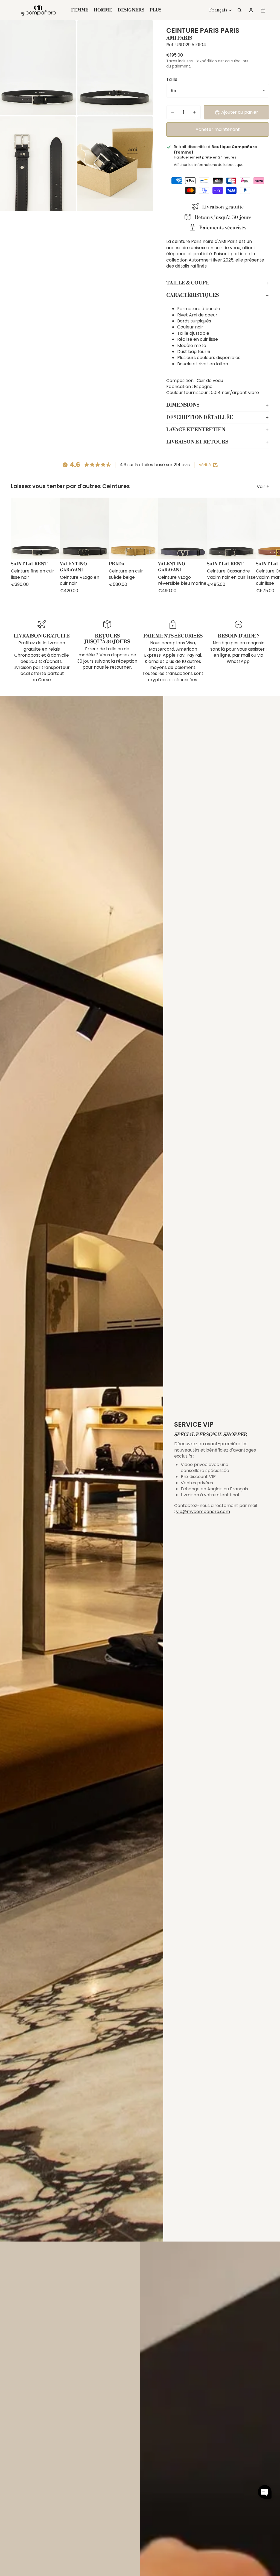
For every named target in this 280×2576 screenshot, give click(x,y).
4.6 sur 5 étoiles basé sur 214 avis (155, 465)
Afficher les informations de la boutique (209, 165)
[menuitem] (155, 10)
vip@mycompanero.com (203, 1512)
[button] (265, 2492)
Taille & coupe (188, 283)
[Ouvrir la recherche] (240, 10)
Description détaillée (200, 417)
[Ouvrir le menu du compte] (251, 10)
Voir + (263, 487)
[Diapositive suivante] (264, 546)
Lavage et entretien (196, 430)
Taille (172, 79)
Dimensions (183, 405)
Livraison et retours (197, 442)
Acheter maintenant (218, 129)
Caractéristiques (192, 295)
